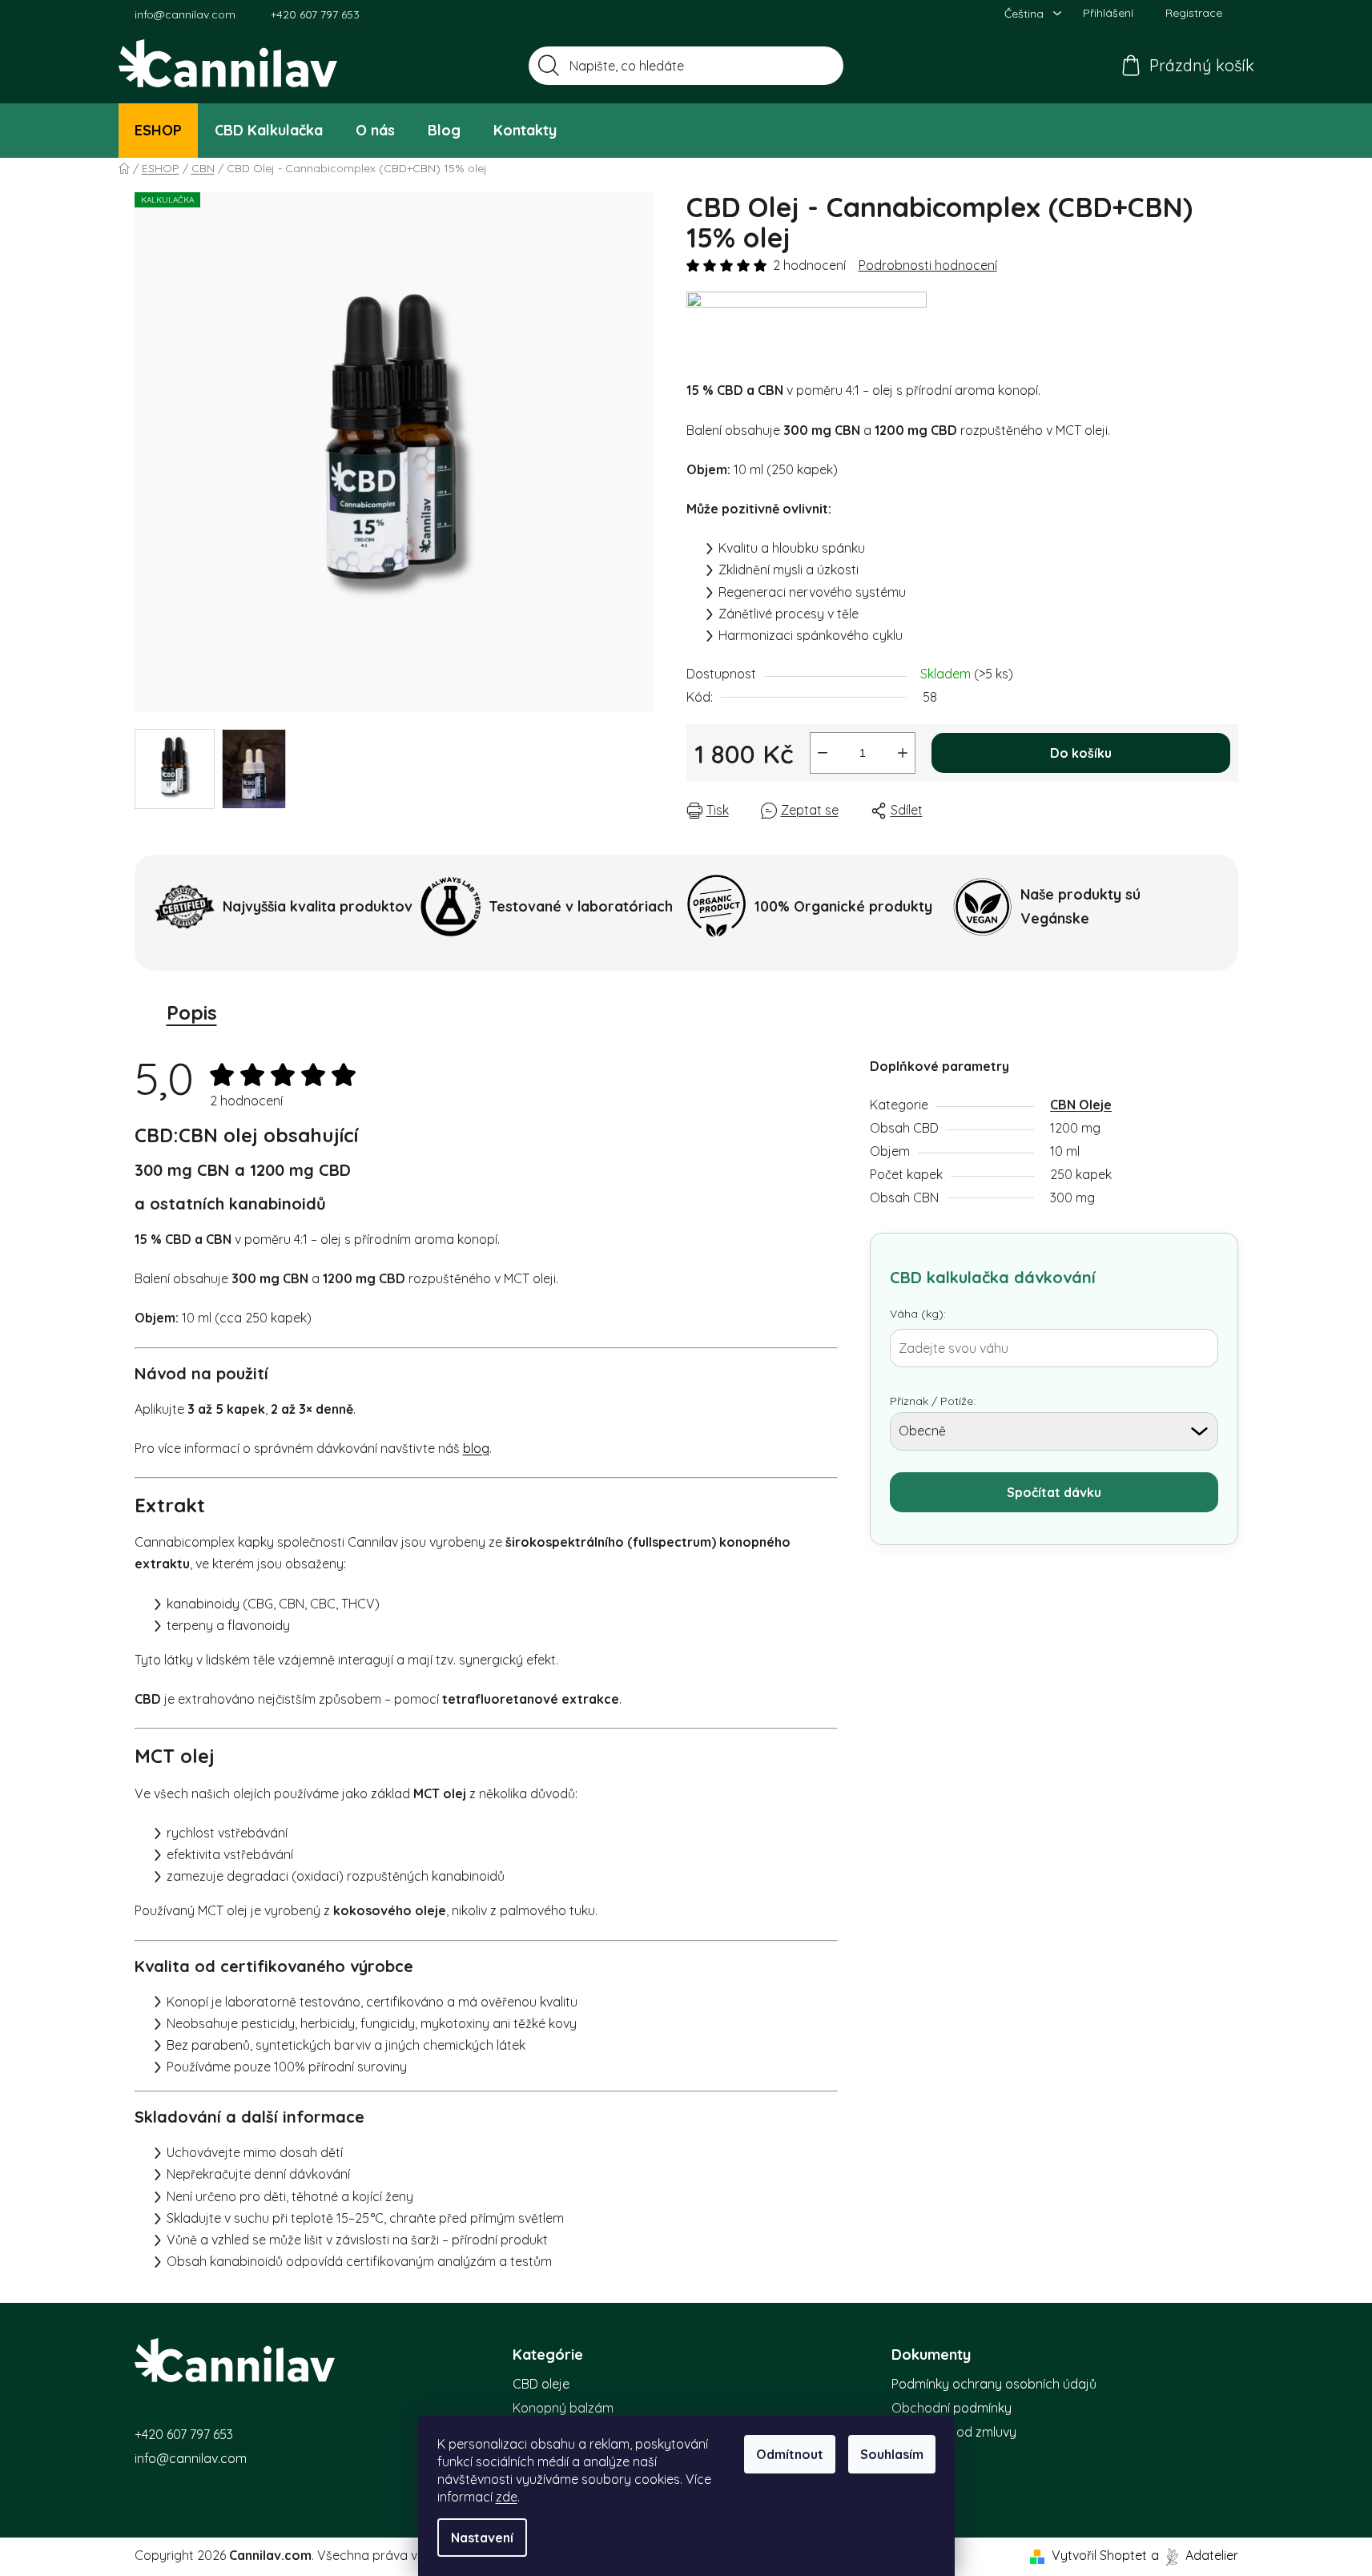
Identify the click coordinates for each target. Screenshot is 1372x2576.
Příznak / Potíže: (933, 1401)
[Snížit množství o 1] (823, 753)
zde (507, 2497)
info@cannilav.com (185, 14)
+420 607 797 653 (315, 14)
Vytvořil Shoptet (1099, 2555)
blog (476, 1448)
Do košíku (1081, 753)
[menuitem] (158, 131)
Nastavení (482, 2538)
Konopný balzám (563, 2408)
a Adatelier (1195, 2555)
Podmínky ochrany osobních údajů (994, 2384)
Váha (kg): (918, 1314)
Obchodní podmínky (952, 2408)
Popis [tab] (192, 1012)
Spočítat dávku (1054, 1492)
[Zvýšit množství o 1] (903, 753)
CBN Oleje (1081, 1105)
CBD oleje (541, 2384)
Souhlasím (892, 2454)
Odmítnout (790, 2454)
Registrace (1194, 13)
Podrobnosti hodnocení (928, 265)
